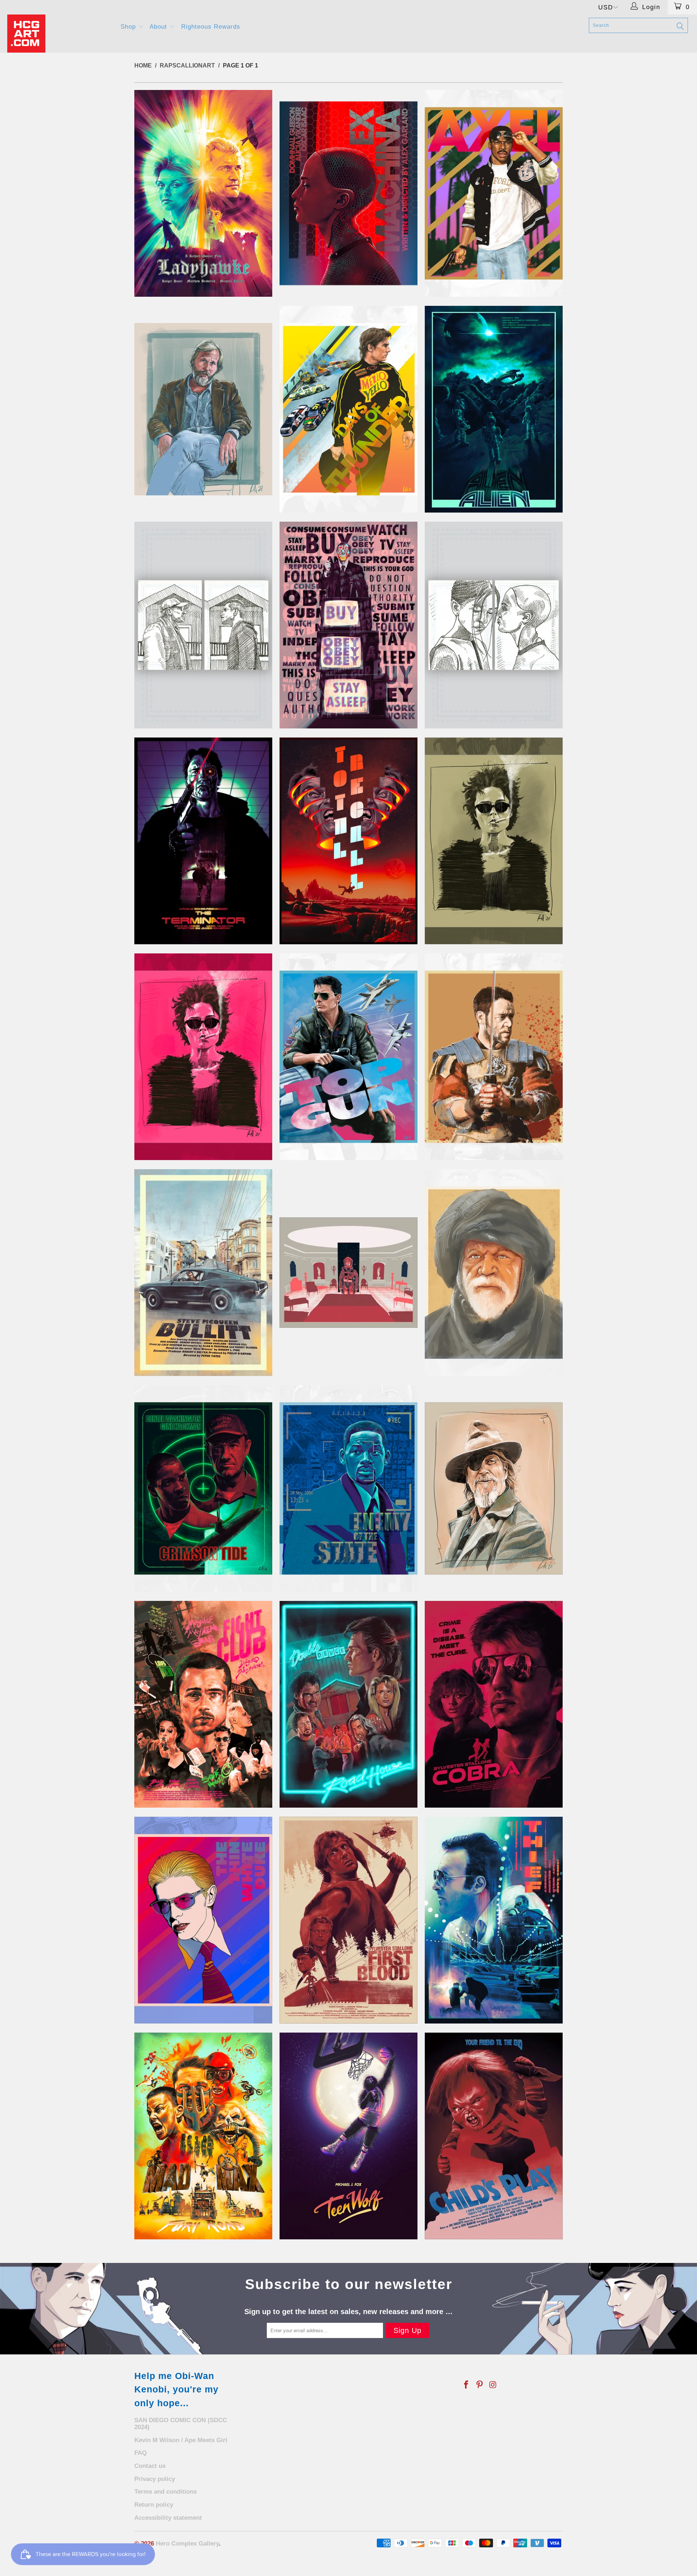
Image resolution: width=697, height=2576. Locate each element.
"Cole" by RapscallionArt (348, 409)
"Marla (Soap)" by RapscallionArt (203, 1057)
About (159, 27)
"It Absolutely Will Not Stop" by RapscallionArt (203, 841)
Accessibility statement (168, 2518)
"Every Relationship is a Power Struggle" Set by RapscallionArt (203, 625)
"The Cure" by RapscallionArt (494, 1704)
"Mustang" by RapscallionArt (203, 1273)
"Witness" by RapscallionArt (203, 2136)
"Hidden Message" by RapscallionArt (348, 625)
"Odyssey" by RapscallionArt (348, 1273)
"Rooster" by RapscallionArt (494, 1488)
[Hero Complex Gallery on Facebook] (466, 2385)
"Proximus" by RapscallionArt (494, 1273)
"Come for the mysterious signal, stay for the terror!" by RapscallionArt (494, 409)
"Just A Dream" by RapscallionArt (348, 841)
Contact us (150, 2466)
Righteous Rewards (211, 27)
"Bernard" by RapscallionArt (203, 409)
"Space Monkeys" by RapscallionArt (203, 1704)
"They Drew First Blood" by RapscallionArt (348, 1920)
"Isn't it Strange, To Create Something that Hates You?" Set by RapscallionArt (494, 625)
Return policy (154, 2505)
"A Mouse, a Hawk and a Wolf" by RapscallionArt (203, 193)
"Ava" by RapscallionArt (348, 193)
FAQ (140, 2453)
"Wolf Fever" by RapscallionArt (348, 2136)
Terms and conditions (166, 2492)
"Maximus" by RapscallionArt (494, 1057)
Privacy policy (155, 2479)
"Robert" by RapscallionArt (348, 1488)
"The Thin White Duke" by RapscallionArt (203, 1920)
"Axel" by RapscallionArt (494, 193)
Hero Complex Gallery (187, 2544)
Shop (129, 27)
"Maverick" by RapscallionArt (348, 1057)
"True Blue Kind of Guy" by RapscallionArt (494, 1920)
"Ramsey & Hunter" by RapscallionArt (203, 1488)
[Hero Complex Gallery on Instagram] (493, 2385)
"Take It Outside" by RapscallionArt (348, 1704)
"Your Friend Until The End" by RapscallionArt (494, 2136)
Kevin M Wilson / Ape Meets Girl (181, 2440)
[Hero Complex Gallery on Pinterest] (480, 2385)
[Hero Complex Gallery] (59, 34)
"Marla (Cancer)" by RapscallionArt (494, 841)
